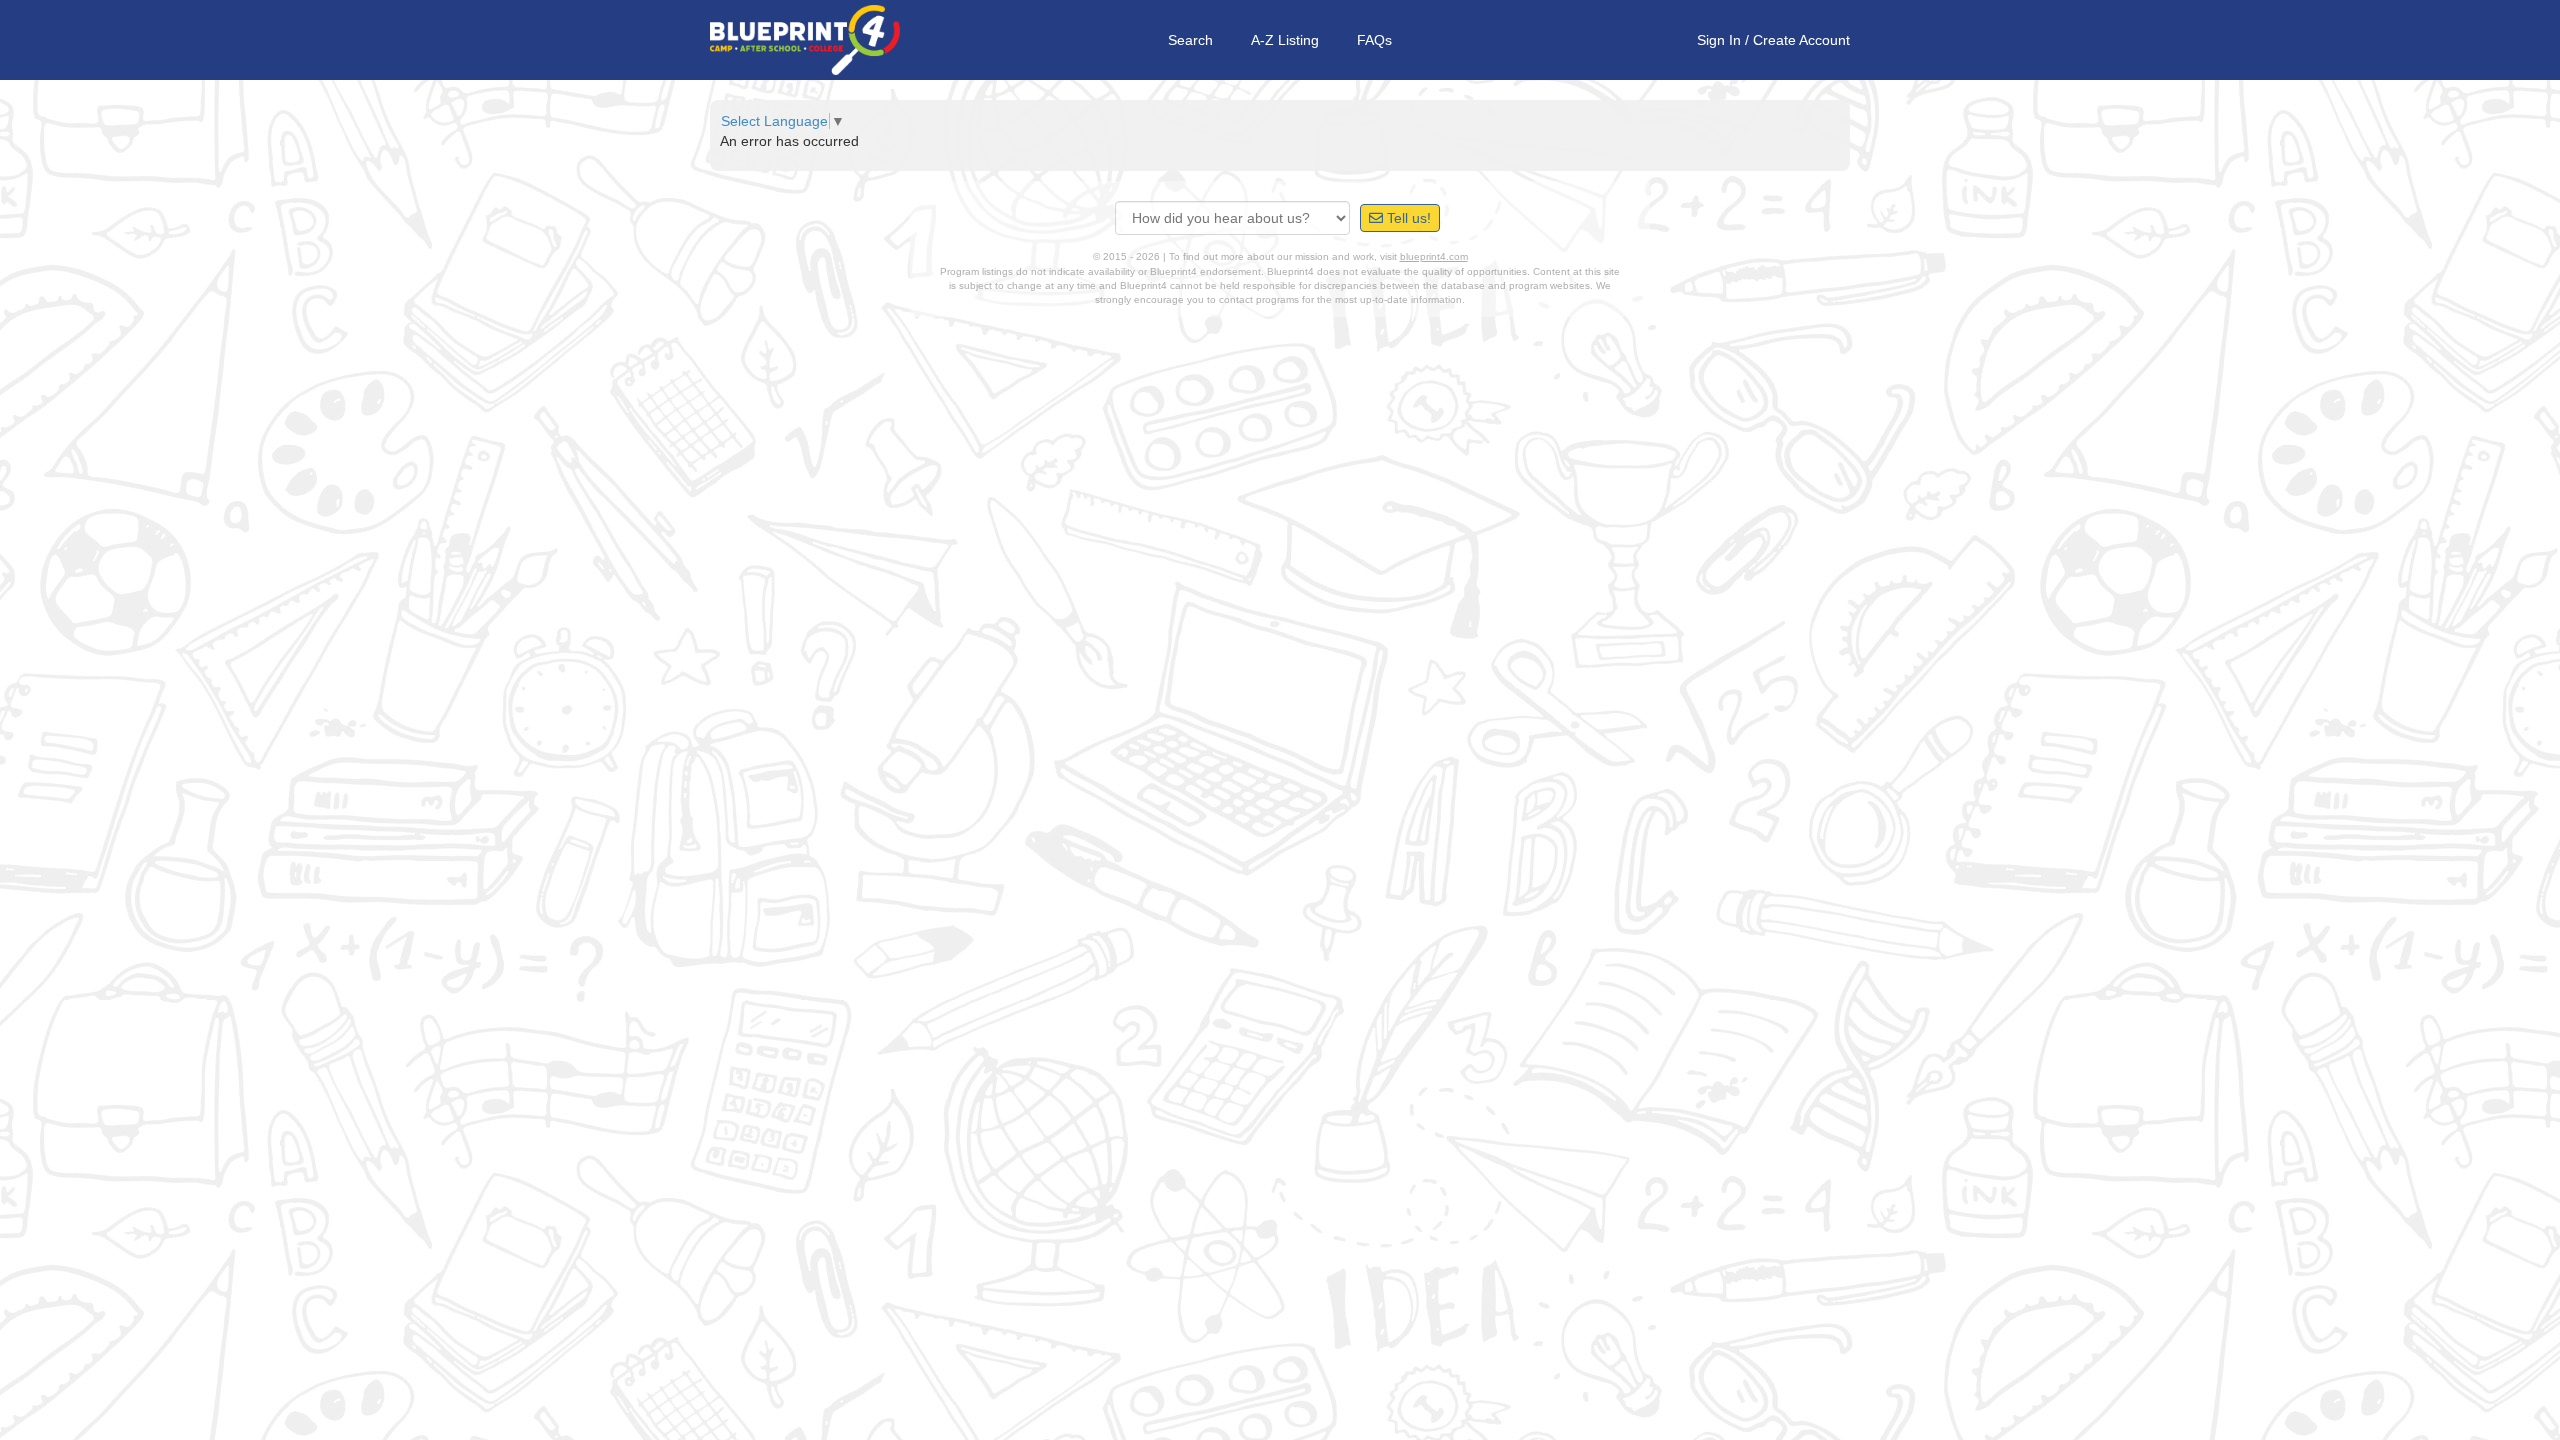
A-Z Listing (1285, 40)
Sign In (1719, 40)
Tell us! (1407, 218)
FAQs (1374, 40)
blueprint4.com (1434, 256)
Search (1190, 40)
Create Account (1801, 40)
